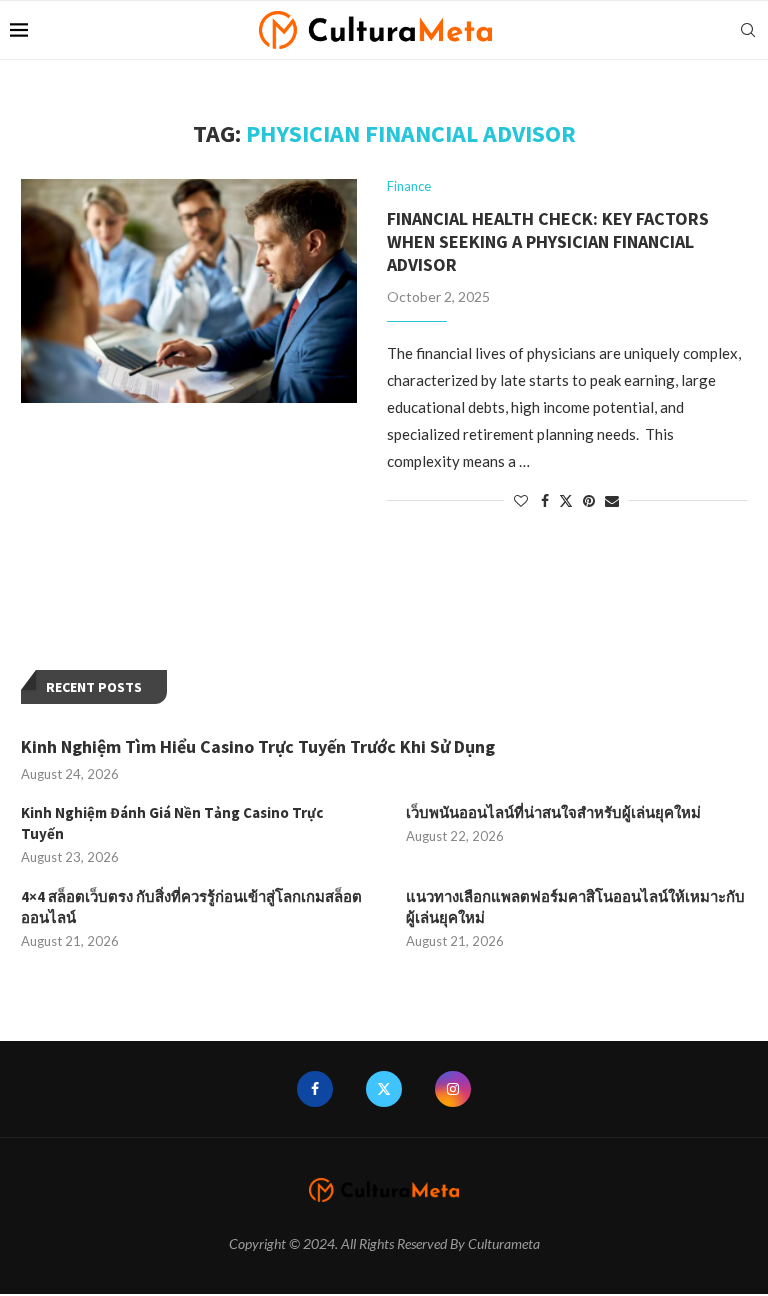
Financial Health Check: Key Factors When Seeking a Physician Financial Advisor (548, 241)
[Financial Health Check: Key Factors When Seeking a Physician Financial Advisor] (189, 291)
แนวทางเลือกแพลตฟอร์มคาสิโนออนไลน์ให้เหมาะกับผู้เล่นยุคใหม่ (575, 907)
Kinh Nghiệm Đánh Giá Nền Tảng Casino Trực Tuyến (172, 823)
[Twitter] (384, 1089)
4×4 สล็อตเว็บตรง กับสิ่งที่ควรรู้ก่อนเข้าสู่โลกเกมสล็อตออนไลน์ (191, 907)
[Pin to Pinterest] (589, 500)
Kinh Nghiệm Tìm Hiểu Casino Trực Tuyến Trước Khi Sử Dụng (258, 746)
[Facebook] (315, 1089)
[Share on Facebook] (545, 500)
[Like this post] (521, 500)
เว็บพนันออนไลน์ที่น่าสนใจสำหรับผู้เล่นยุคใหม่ (553, 812)
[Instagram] (453, 1089)
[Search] (748, 30)
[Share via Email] (612, 500)
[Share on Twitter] (566, 500)
